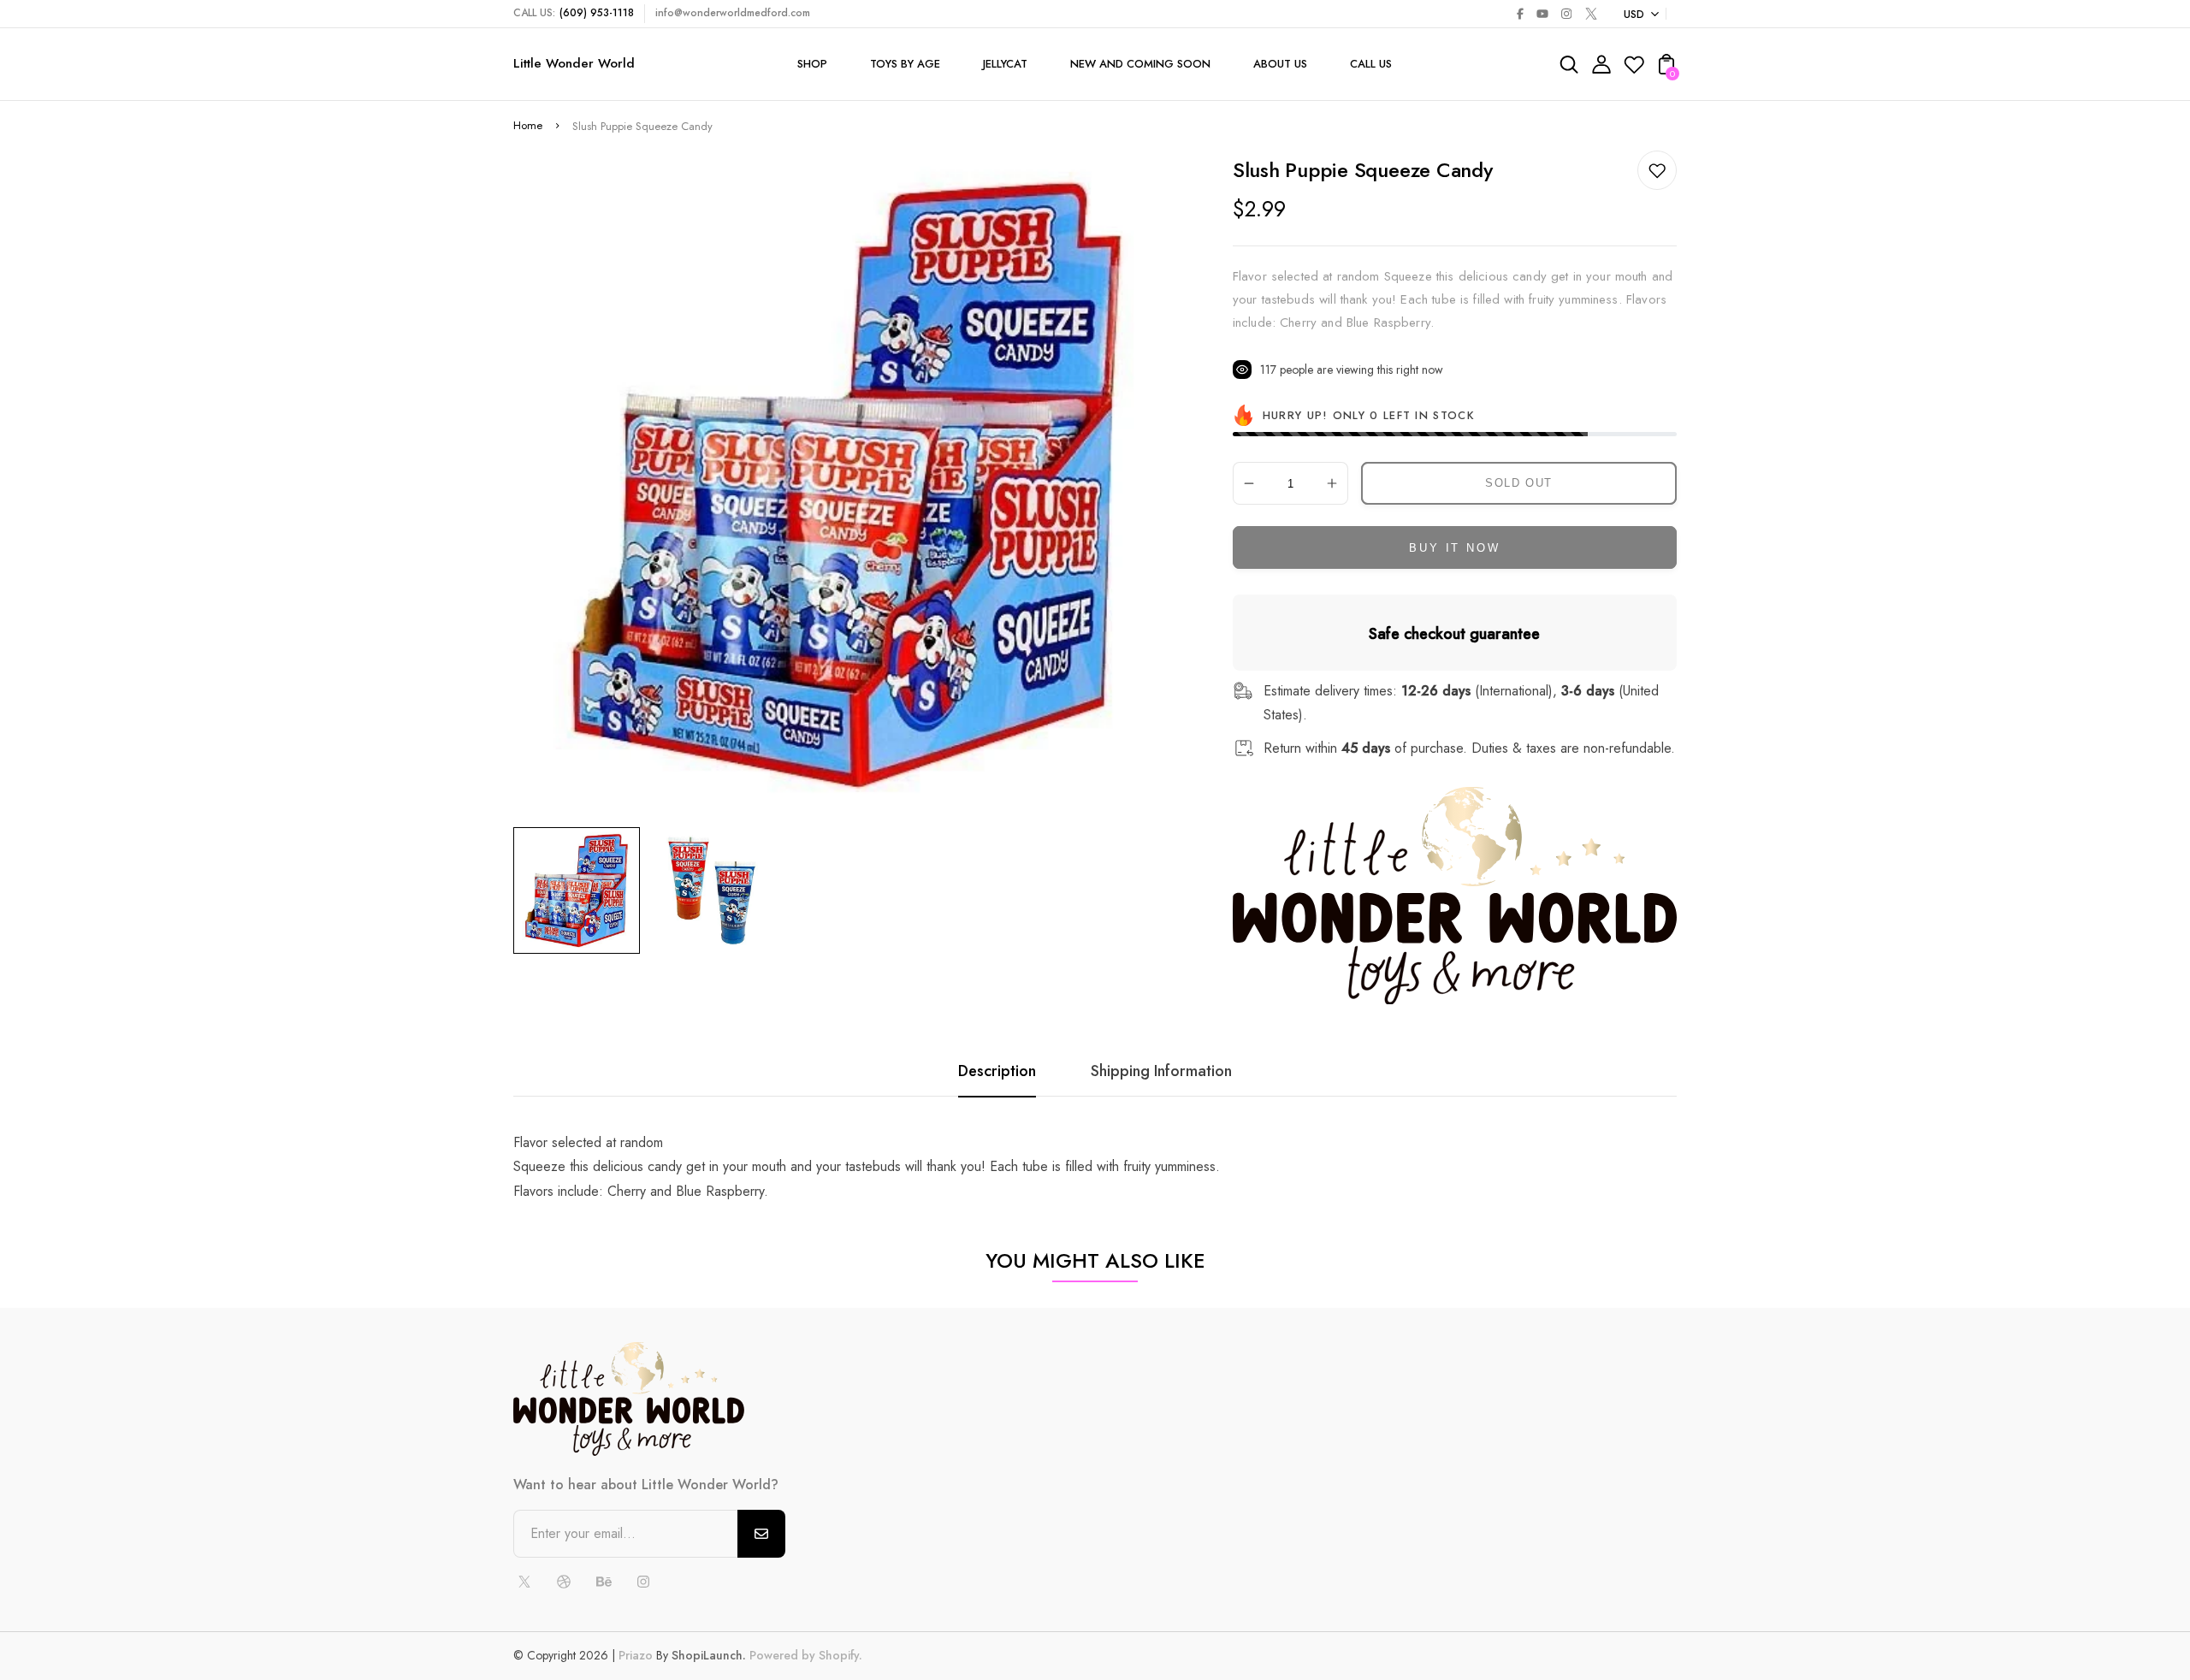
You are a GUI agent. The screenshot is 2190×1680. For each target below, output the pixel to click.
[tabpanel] (581, 890)
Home (528, 125)
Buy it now (1454, 548)
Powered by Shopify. (804, 1655)
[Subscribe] (761, 1534)
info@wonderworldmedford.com (733, 13)
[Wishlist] (1634, 70)
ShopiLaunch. (709, 1655)
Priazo (636, 1655)
